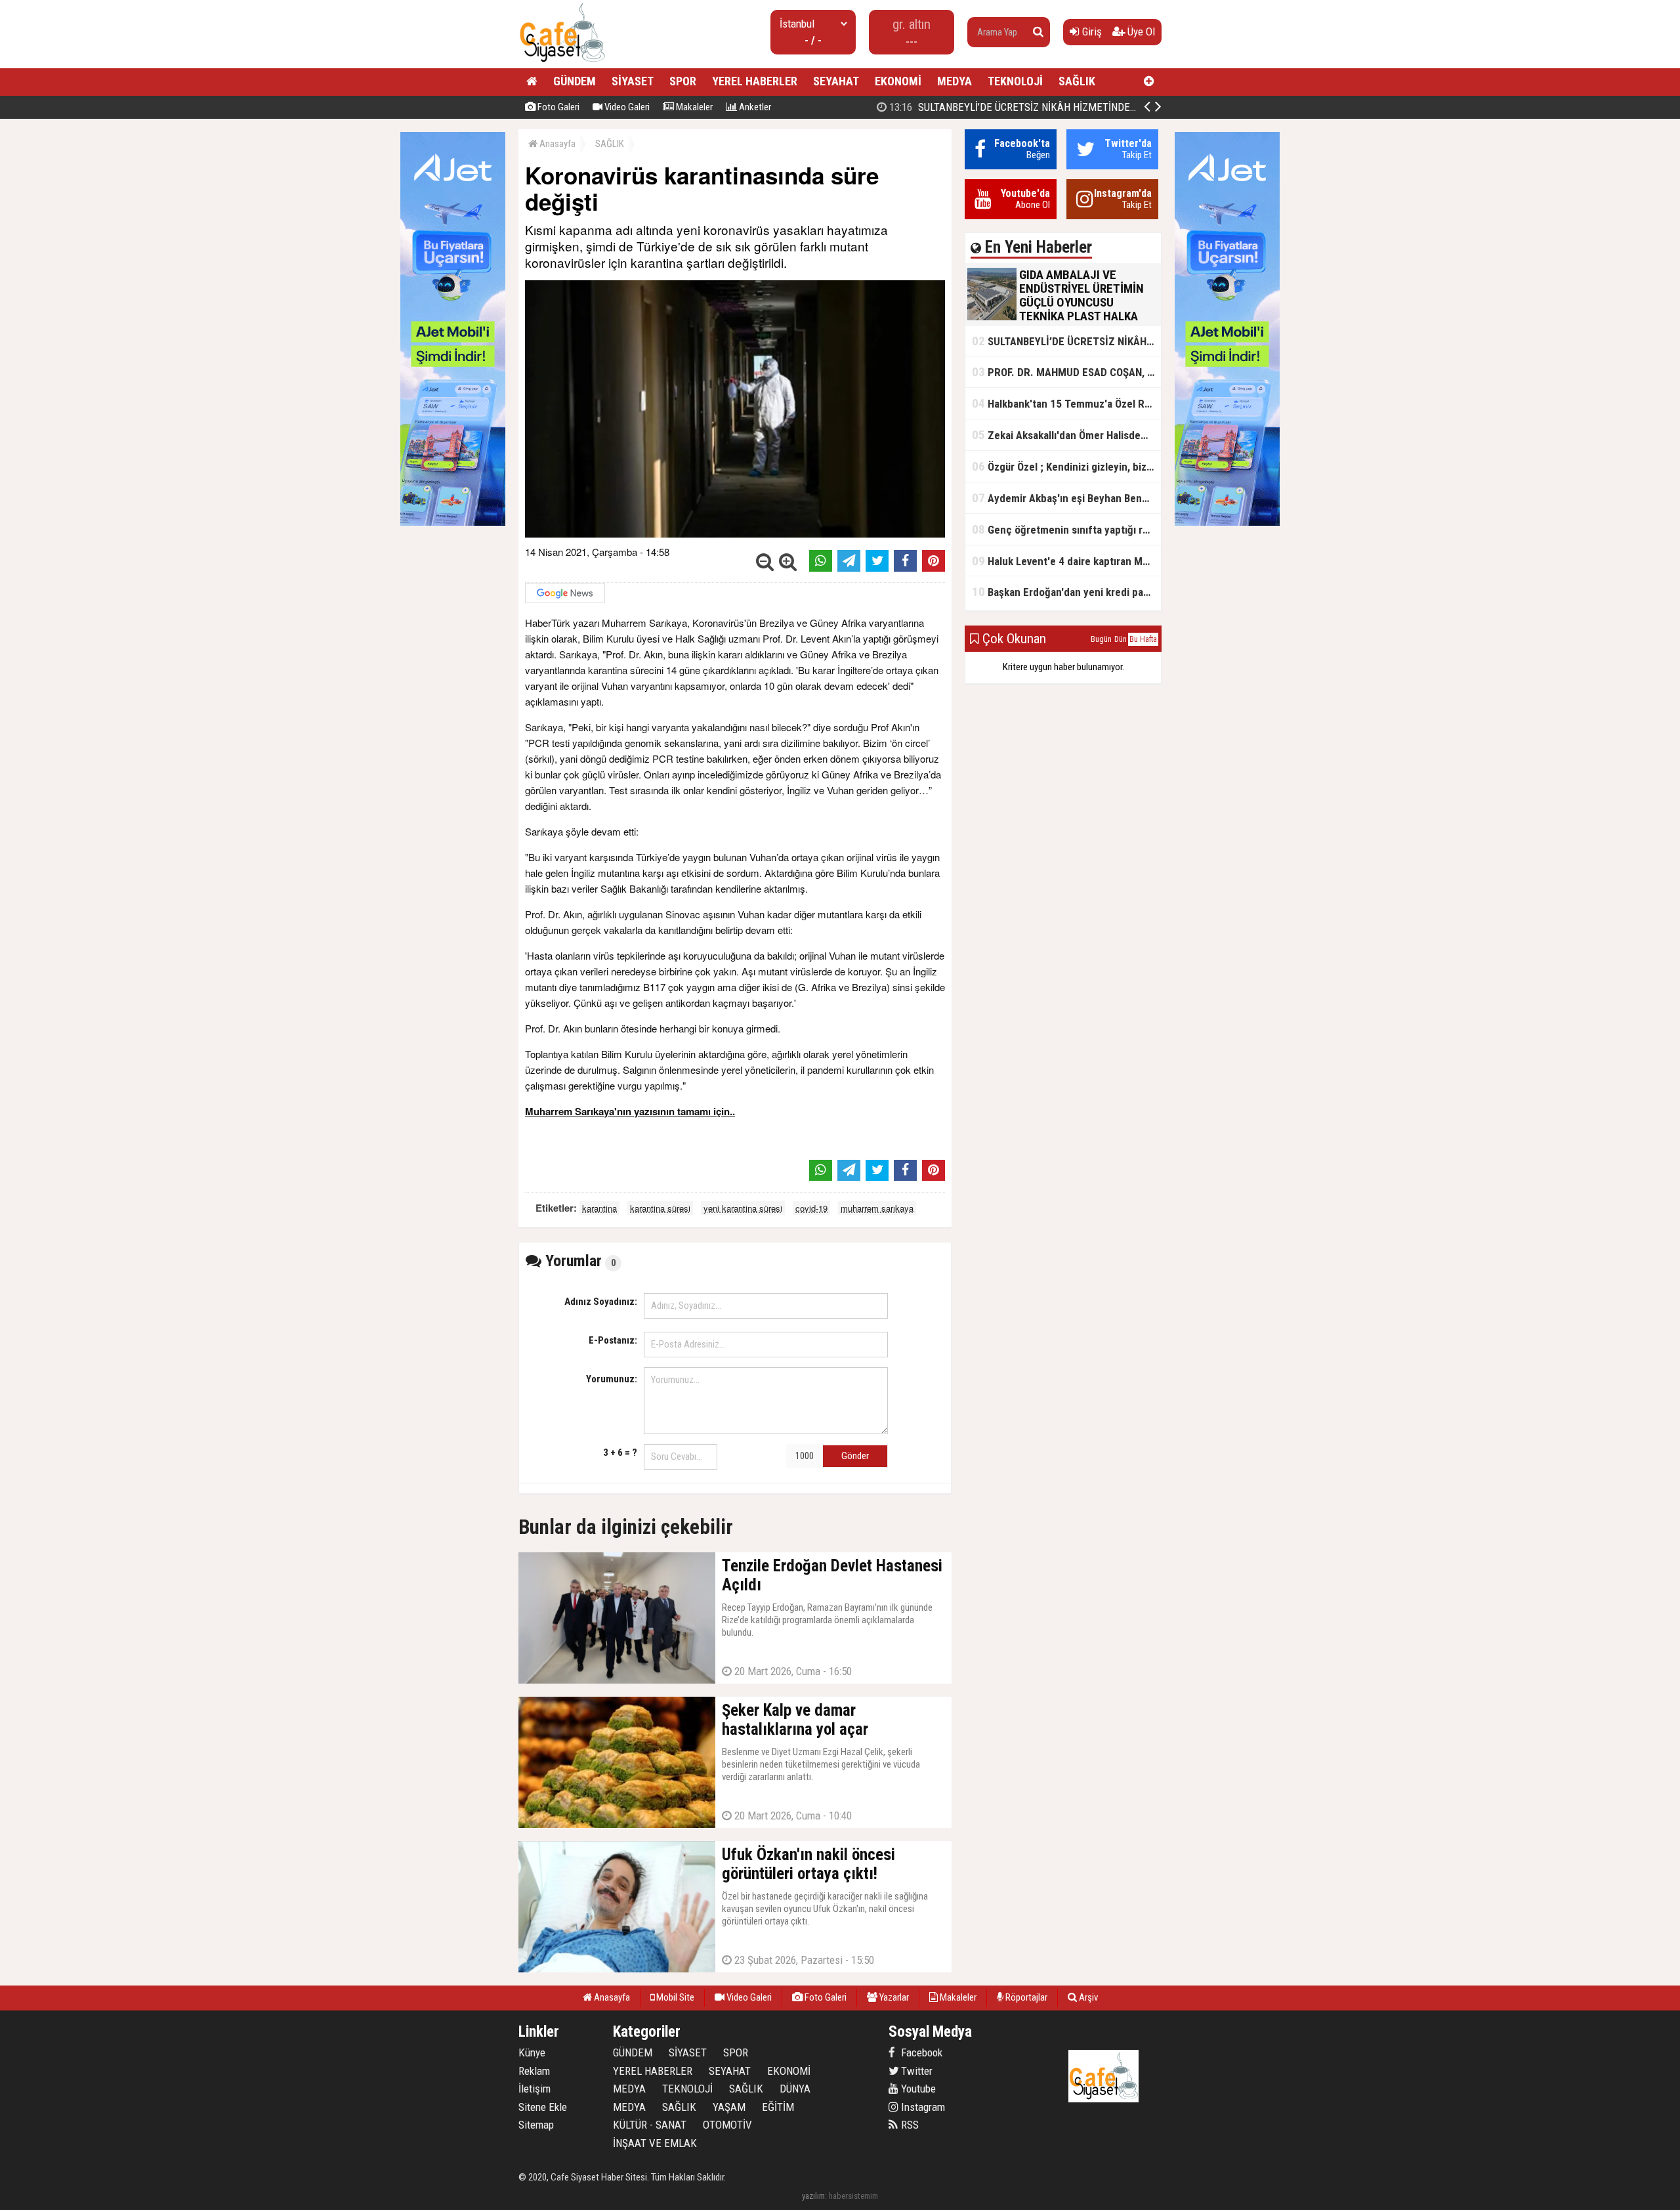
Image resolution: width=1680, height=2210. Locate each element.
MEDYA (955, 81)
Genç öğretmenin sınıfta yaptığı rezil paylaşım (1066, 529)
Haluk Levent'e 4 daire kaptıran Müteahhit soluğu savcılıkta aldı (1066, 561)
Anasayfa (556, 144)
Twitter (915, 2071)
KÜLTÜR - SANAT (650, 2125)
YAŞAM (729, 2107)
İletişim (535, 2089)
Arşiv (1087, 1997)
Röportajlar (1025, 1997)
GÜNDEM (575, 81)
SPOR (683, 81)
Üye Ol (1140, 32)
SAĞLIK (1077, 81)
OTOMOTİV (727, 2125)
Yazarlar (893, 1997)
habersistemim (853, 2196)
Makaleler (693, 107)
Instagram (922, 2107)
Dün (1121, 639)
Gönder (855, 1456)
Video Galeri (626, 107)
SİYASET (633, 81)
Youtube (917, 2089)
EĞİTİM (778, 2107)
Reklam (534, 2071)
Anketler (754, 107)
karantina (599, 1208)
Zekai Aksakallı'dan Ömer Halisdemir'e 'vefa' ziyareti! (1066, 435)
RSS (909, 2125)
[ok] (1038, 32)
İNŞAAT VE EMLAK (655, 2143)
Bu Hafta (1143, 639)
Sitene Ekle (543, 2107)
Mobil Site (674, 1997)
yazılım (813, 2196)
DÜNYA (795, 2089)
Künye (532, 2052)
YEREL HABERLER (755, 81)
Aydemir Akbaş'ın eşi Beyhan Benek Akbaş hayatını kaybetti (1066, 498)
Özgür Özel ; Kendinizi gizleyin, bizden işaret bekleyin (1066, 466)
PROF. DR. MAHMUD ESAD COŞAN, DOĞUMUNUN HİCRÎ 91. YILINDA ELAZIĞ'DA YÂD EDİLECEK (1066, 372)
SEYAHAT (836, 81)
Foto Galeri (557, 107)
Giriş (1091, 32)
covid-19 (811, 1208)
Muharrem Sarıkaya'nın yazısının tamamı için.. (630, 1111)
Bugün (1101, 639)
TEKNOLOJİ (1015, 81)
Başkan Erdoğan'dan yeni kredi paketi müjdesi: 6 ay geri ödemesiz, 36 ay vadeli (1066, 592)
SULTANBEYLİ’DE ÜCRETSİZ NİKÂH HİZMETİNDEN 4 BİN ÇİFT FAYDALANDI (1066, 107)
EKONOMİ (898, 81)
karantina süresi (660, 1208)
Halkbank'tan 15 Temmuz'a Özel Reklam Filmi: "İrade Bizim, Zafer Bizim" (1066, 403)
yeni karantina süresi (743, 1208)
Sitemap (536, 2125)
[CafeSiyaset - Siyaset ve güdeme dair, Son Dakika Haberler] (562, 63)
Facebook (920, 2052)
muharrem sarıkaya (877, 1208)
